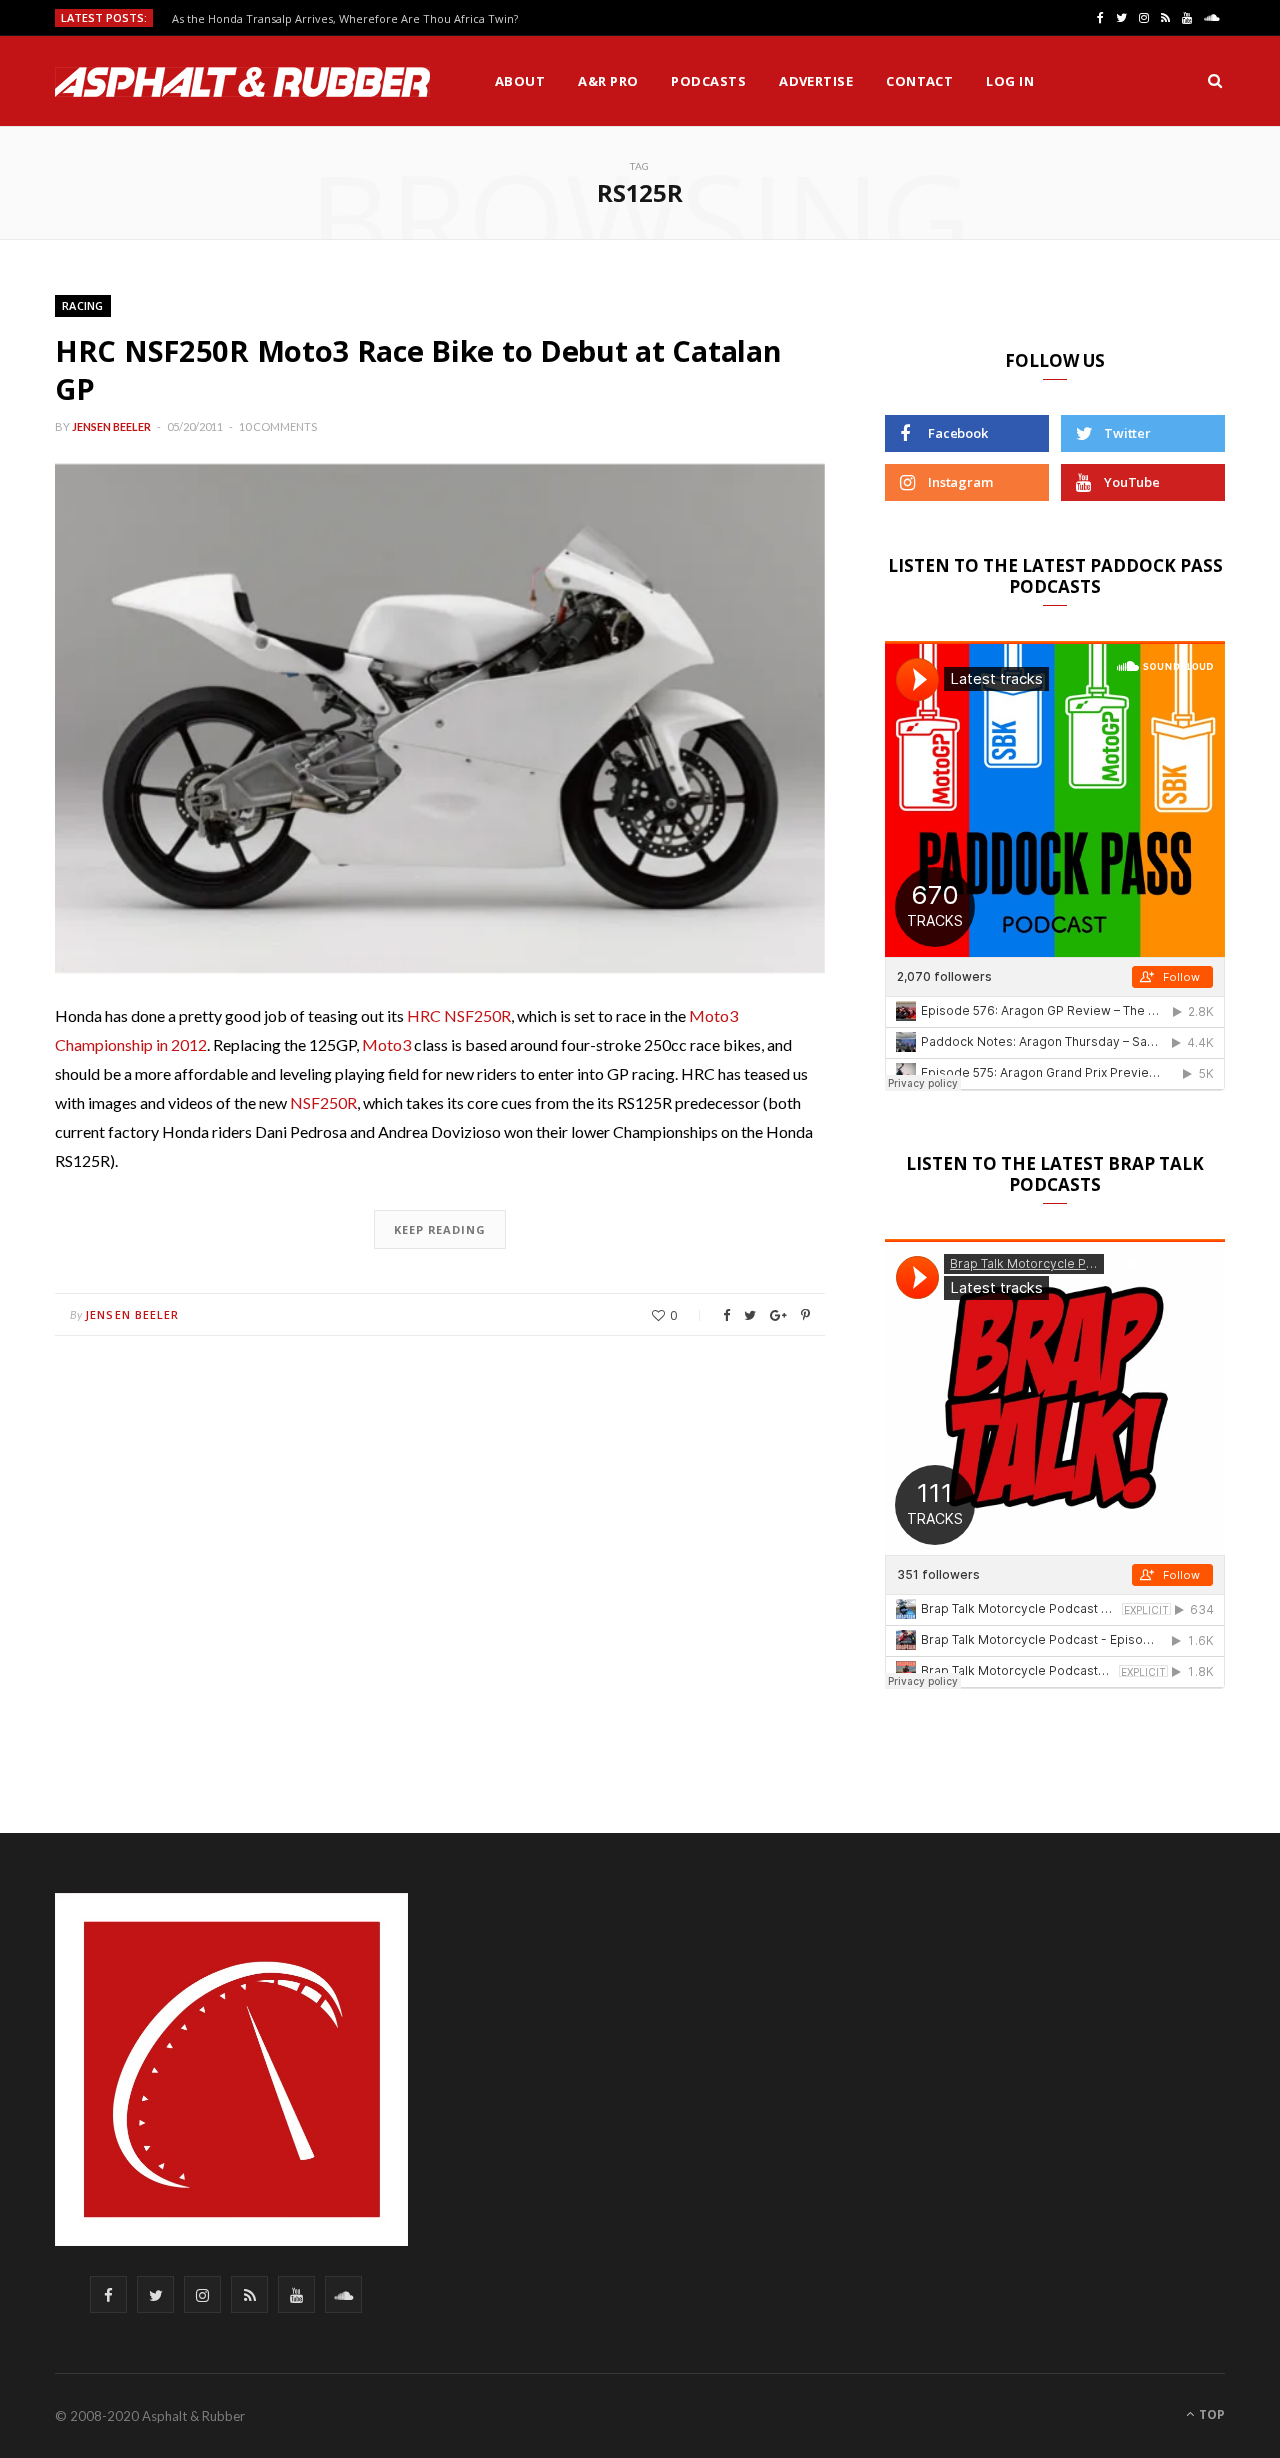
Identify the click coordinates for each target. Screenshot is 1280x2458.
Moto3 (386, 1044)
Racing (83, 305)
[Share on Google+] (778, 1315)
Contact (919, 81)
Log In (1010, 81)
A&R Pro (608, 81)
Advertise (816, 81)
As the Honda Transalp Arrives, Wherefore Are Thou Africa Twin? (345, 19)
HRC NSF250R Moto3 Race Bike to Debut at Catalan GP (418, 369)
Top (1210, 2414)
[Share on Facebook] (726, 1315)
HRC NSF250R (459, 1015)
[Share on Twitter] (750, 1315)
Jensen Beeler (111, 426)
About (520, 81)
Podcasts (708, 81)
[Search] (1215, 81)
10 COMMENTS (278, 426)
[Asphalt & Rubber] (242, 82)
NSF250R (323, 1102)
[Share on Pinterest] (805, 1315)
